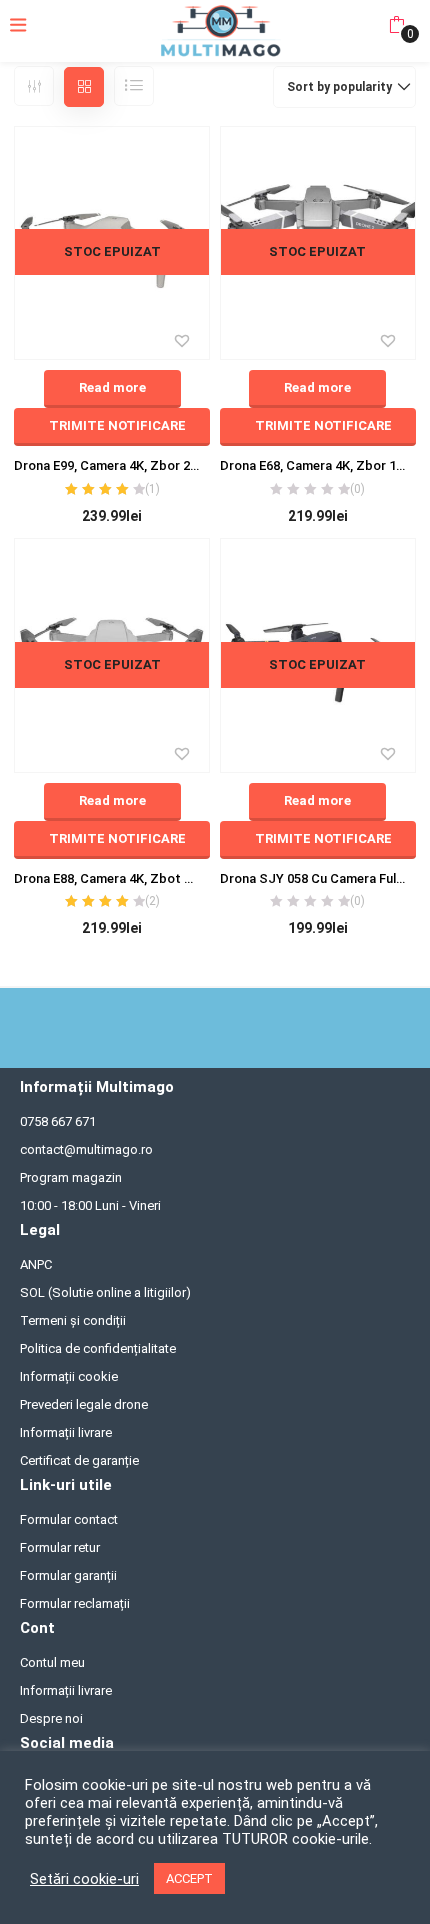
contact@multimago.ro (86, 1149)
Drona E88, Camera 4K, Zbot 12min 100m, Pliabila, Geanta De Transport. (112, 878)
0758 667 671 (58, 1121)
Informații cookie (69, 1376)
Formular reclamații (75, 1603)
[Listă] (134, 86)
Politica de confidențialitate (98, 1348)
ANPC (36, 1264)
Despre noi (51, 1718)
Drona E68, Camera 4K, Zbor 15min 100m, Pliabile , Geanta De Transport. (318, 465)
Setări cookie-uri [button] (84, 1879)
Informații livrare (66, 1432)
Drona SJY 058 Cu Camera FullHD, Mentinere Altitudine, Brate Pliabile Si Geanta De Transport (318, 878)
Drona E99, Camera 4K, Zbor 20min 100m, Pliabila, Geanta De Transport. (112, 465)
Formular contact (69, 1519)
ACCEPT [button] (189, 1878)
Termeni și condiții (73, 1320)
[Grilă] (84, 87)
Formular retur (60, 1547)
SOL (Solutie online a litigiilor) (105, 1292)
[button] (396, 25)
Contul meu (52, 1662)
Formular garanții (68, 1575)
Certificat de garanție (79, 1460)
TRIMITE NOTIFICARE (117, 425)
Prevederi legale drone (84, 1404)
